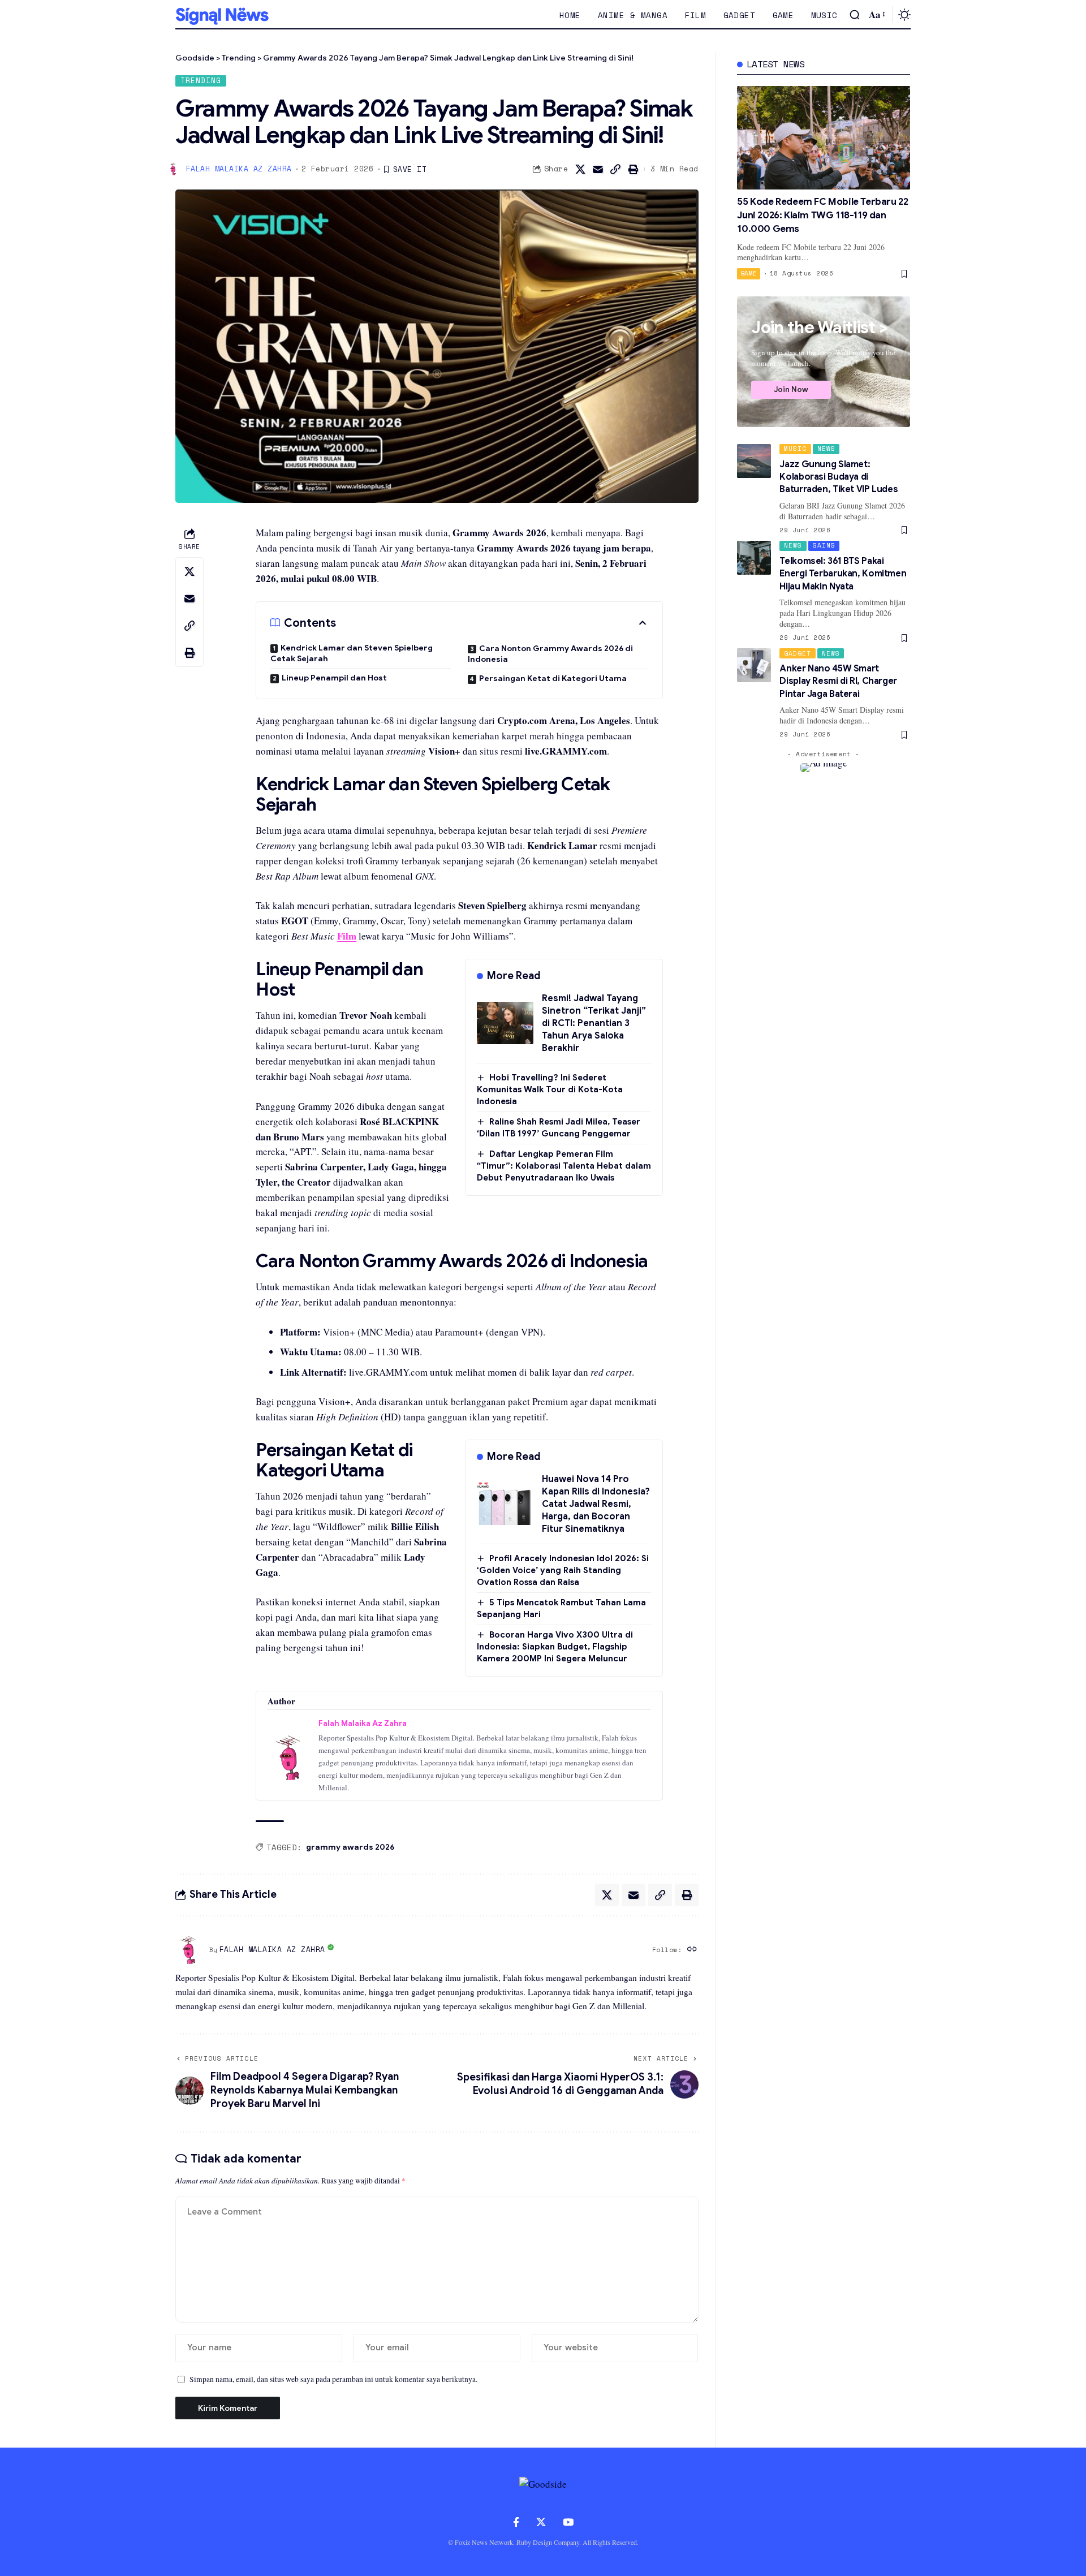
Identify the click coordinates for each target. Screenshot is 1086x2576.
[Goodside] (222, 15)
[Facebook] (516, 2523)
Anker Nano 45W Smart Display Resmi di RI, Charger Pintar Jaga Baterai (838, 681)
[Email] (598, 169)
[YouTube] (568, 2523)
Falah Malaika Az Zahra (239, 169)
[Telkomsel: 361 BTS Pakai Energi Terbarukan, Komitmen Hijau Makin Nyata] (754, 558)
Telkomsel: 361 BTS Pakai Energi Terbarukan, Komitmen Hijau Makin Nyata (843, 574)
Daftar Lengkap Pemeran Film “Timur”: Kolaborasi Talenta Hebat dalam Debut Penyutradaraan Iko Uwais (564, 1166)
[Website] (692, 1950)
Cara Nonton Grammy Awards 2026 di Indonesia (550, 654)
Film (347, 936)
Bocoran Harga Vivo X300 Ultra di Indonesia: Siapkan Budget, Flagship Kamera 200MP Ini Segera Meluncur (555, 1647)
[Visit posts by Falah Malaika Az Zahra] (189, 1950)
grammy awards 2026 (350, 1847)
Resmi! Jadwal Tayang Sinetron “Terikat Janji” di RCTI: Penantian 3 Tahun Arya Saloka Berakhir (594, 1023)
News (826, 449)
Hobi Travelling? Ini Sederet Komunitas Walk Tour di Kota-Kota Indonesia (550, 1089)
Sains (824, 545)
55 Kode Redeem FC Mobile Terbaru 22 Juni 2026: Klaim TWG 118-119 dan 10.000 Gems (822, 215)
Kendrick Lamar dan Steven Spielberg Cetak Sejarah (352, 653)
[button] (855, 15)
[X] (541, 2523)
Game (749, 273)
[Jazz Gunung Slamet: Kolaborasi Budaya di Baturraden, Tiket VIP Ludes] (754, 461)
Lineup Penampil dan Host (334, 678)
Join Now (791, 389)
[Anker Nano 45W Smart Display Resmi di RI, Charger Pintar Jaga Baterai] (754, 665)
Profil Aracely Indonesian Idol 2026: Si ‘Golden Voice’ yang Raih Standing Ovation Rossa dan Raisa (563, 1570)
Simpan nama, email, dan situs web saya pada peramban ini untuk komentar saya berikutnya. (333, 2379)
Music (795, 449)
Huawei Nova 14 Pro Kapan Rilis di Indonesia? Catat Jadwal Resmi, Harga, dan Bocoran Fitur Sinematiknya (596, 1504)
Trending (201, 81)
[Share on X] (580, 169)
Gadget (798, 653)
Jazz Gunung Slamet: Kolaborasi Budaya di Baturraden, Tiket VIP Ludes (839, 477)
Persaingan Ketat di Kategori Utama (553, 678)
